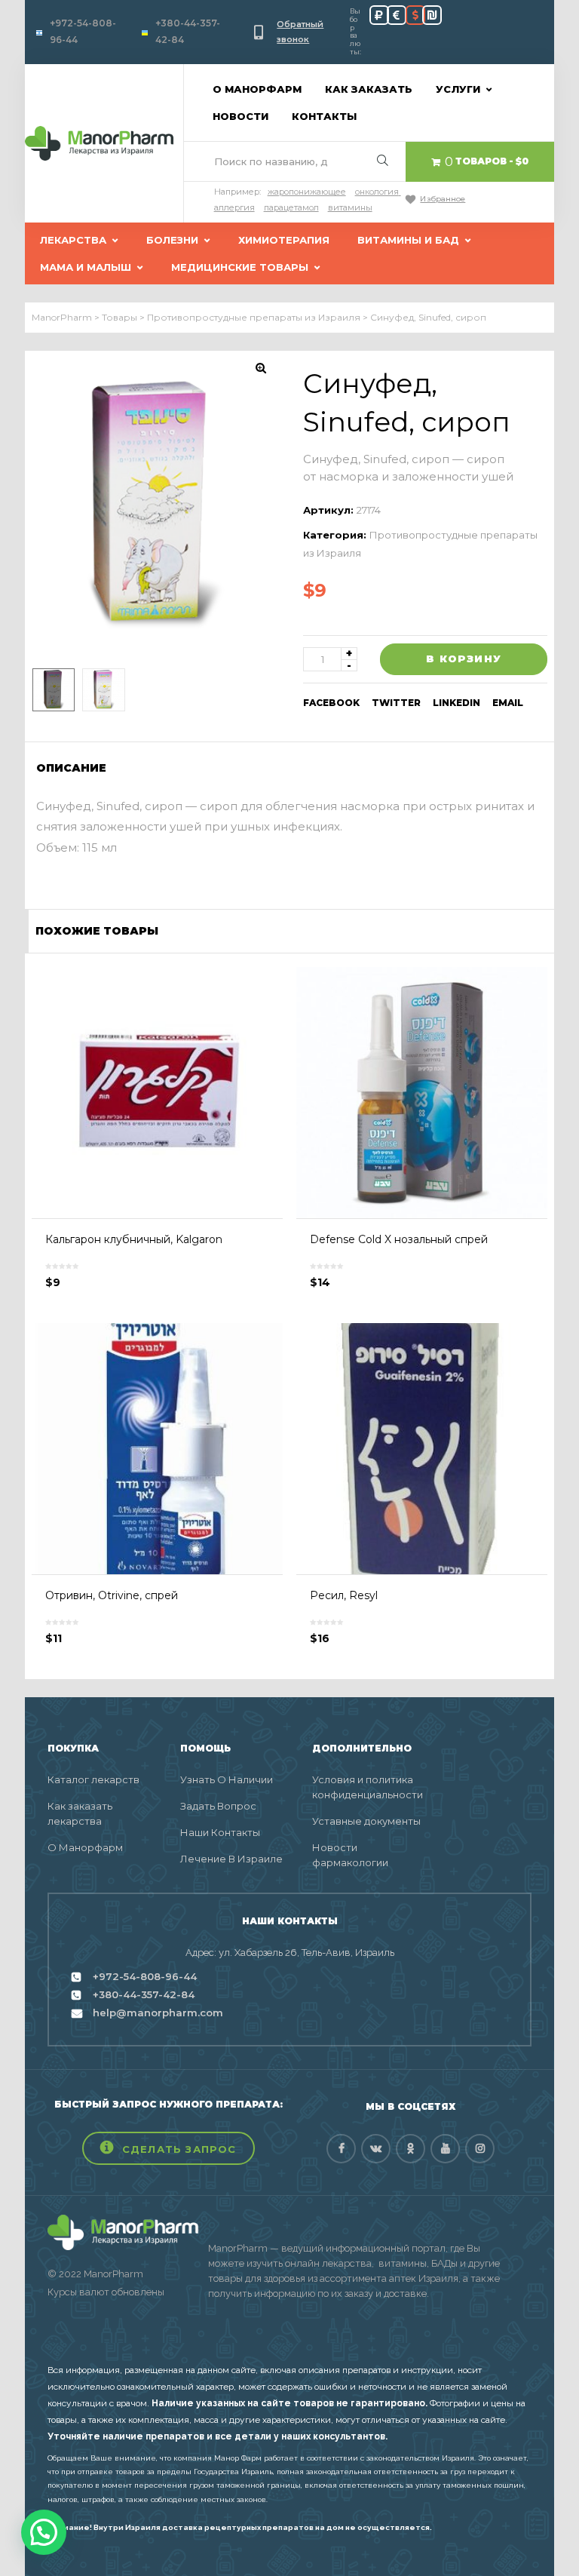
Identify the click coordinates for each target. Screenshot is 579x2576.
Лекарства (73, 240)
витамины (350, 207)
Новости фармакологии (350, 1855)
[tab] (76, 768)
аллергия (234, 207)
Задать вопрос (218, 1806)
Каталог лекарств (93, 1779)
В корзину (464, 659)
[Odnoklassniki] (411, 2149)
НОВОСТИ (240, 116)
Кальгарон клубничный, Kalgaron (134, 1239)
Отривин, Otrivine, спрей (112, 1595)
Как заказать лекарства (80, 1813)
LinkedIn (456, 703)
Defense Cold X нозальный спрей (399, 1239)
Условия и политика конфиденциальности (367, 1787)
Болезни (172, 240)
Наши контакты (220, 1832)
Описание (71, 768)
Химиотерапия (284, 240)
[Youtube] (445, 2149)
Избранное (443, 199)
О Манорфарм (85, 1847)
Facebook (331, 703)
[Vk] (376, 2149)
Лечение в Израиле (231, 1859)
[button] (168, 2148)
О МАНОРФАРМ (257, 89)
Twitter (396, 703)
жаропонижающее (307, 192)
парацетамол (291, 207)
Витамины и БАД (408, 240)
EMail (508, 703)
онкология (377, 192)
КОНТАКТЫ (324, 116)
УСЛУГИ (458, 89)
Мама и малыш (86, 267)
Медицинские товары (240, 267)
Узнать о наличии (227, 1779)
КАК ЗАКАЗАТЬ (369, 89)
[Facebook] (341, 2149)
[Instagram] (480, 2149)
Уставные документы (366, 1821)
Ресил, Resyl (344, 1595)
